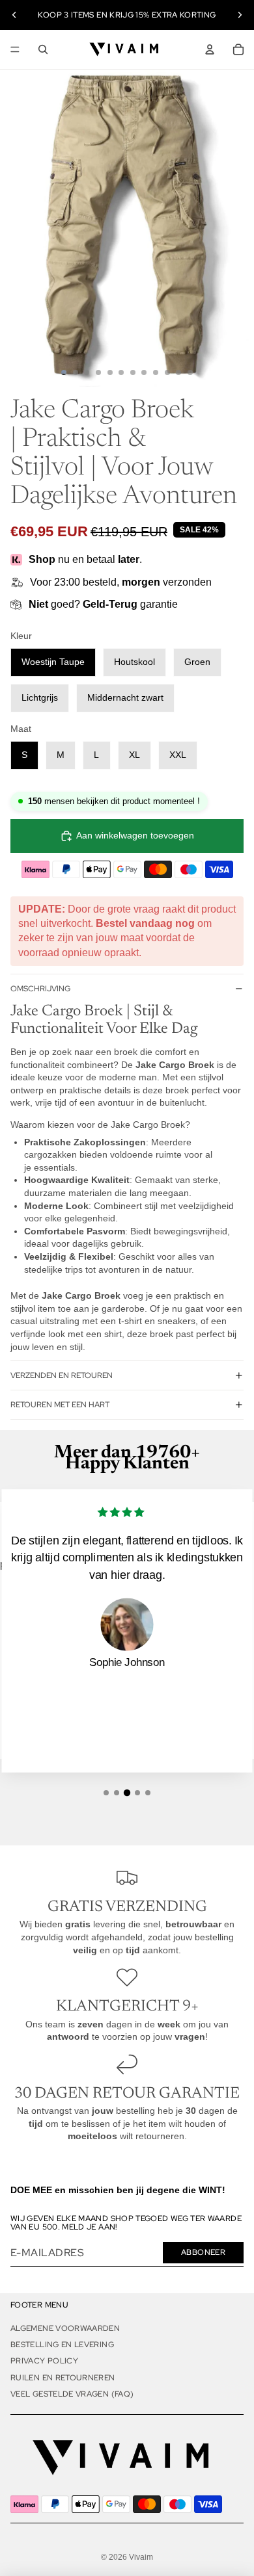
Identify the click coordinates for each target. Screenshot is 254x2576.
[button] (106, 1793)
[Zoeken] (43, 49)
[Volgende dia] (240, 15)
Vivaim (141, 2557)
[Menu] (15, 49)
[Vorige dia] (14, 15)
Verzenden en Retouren (62, 1375)
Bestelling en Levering (62, 2345)
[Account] (210, 49)
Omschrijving (40, 989)
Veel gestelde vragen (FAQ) (72, 2394)
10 (167, 372)
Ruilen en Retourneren (63, 2378)
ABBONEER (203, 2252)
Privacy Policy (44, 2361)
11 (178, 372)
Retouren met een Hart (60, 1405)
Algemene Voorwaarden (65, 2328)
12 (190, 372)
